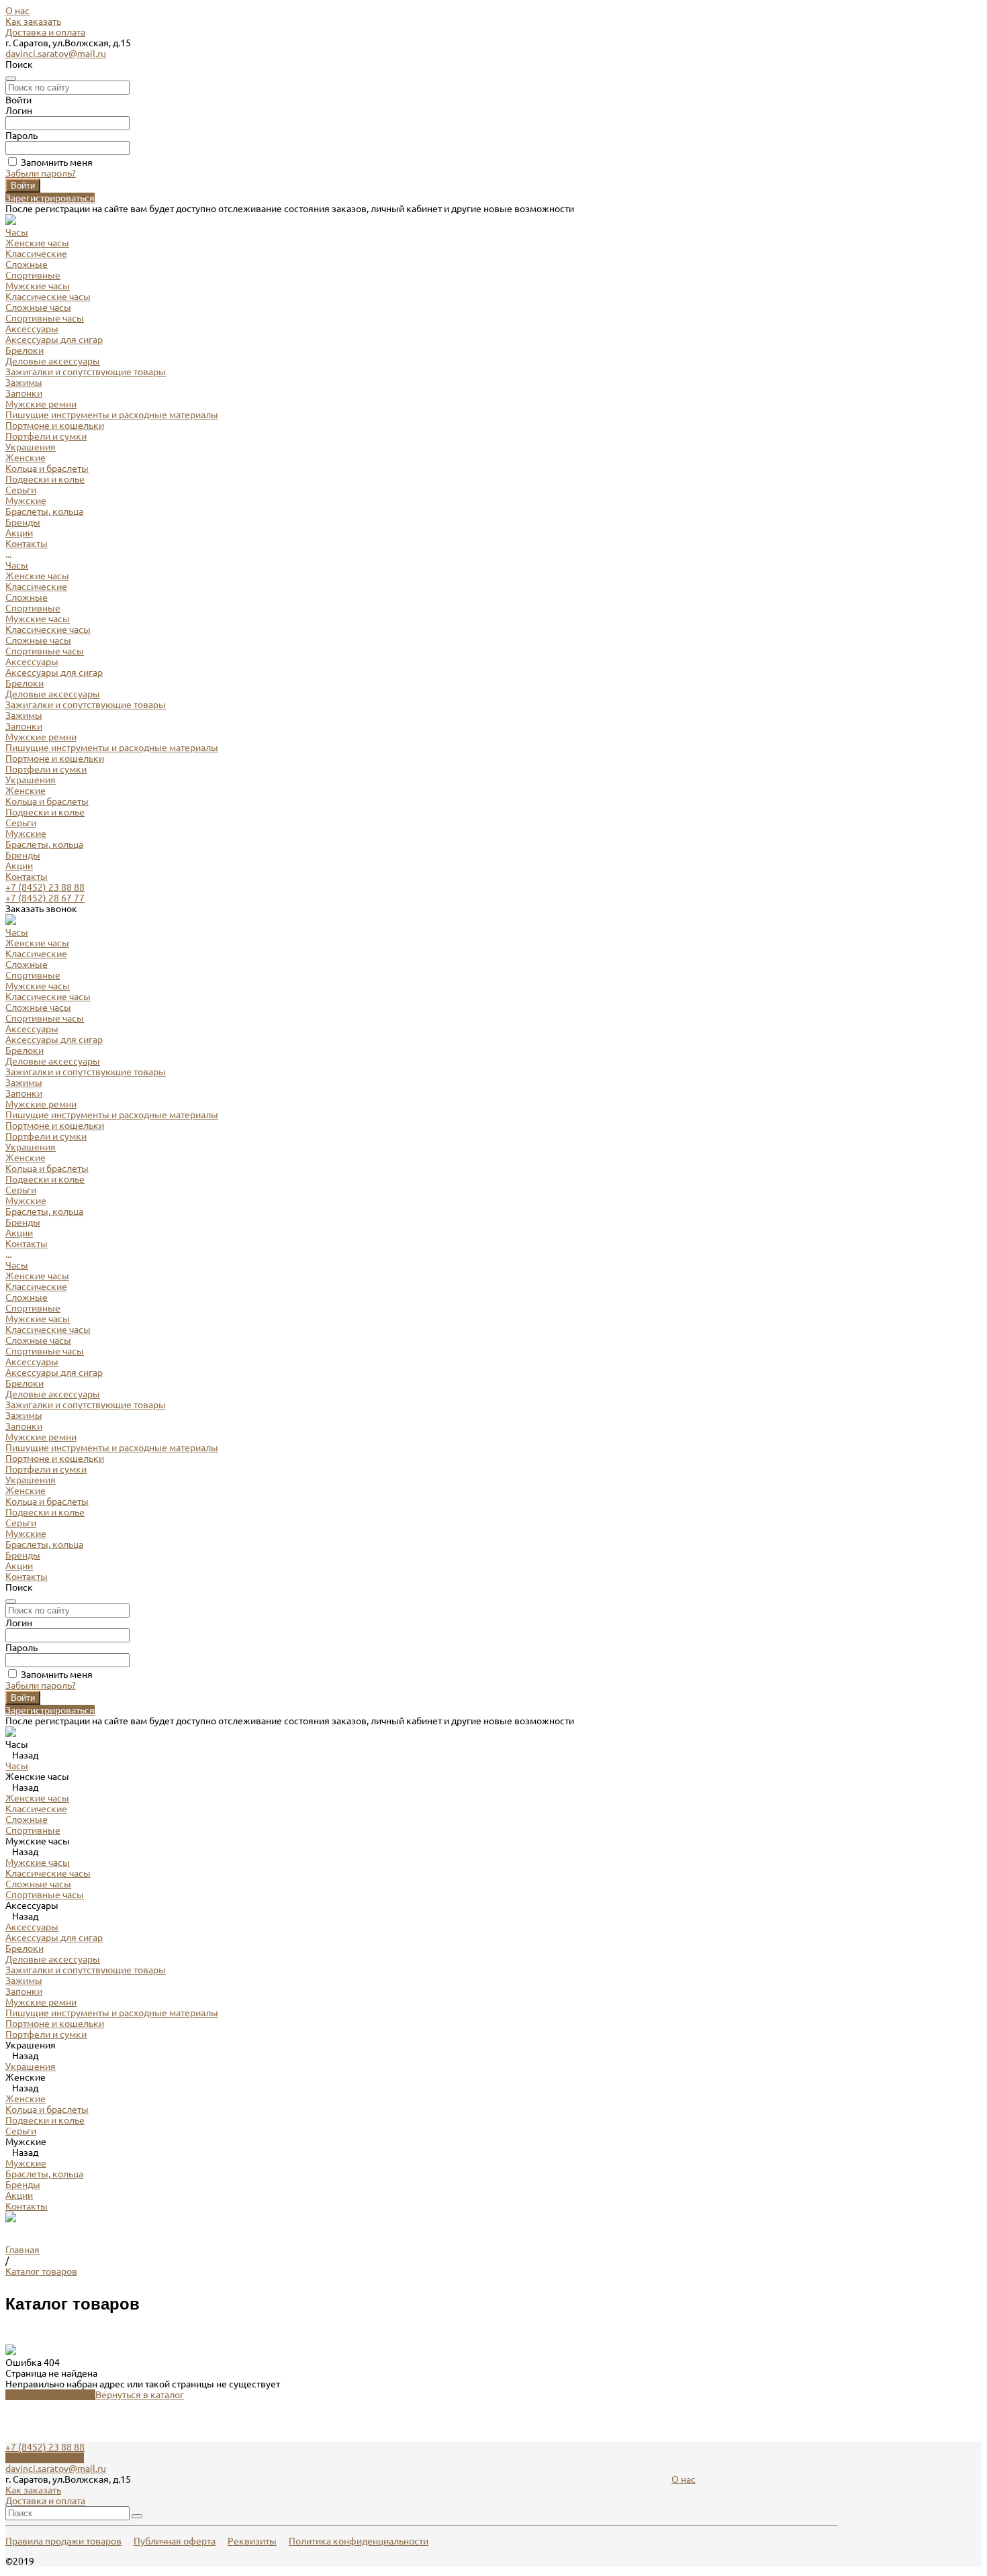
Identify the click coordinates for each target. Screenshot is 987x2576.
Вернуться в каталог (140, 2395)
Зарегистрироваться (50, 198)
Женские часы (37, 243)
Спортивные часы (45, 318)
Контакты (27, 877)
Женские (26, 458)
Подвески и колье (45, 479)
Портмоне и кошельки (55, 426)
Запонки (24, 393)
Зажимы (24, 383)
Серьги (21, 490)
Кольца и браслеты (47, 468)
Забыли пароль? (41, 173)
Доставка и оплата (45, 32)
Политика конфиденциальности (359, 2541)
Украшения (31, 780)
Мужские (26, 501)
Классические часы (48, 297)
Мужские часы (38, 286)
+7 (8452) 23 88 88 (45, 887)
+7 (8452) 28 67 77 (45, 898)
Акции (19, 866)
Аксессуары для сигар (54, 340)
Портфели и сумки (46, 436)
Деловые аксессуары (53, 361)
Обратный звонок (45, 2458)
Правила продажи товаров (63, 2541)
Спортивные (33, 275)
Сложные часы (38, 307)
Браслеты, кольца (44, 511)
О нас (17, 11)
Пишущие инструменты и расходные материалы (112, 415)
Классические (36, 254)
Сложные (27, 264)
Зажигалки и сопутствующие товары (86, 372)
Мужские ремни (41, 404)
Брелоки (25, 350)
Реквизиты (252, 2541)
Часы (17, 565)
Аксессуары (32, 662)
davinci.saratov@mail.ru (56, 54)
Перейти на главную (50, 2395)
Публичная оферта (175, 2541)
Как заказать (33, 21)
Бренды (23, 855)
